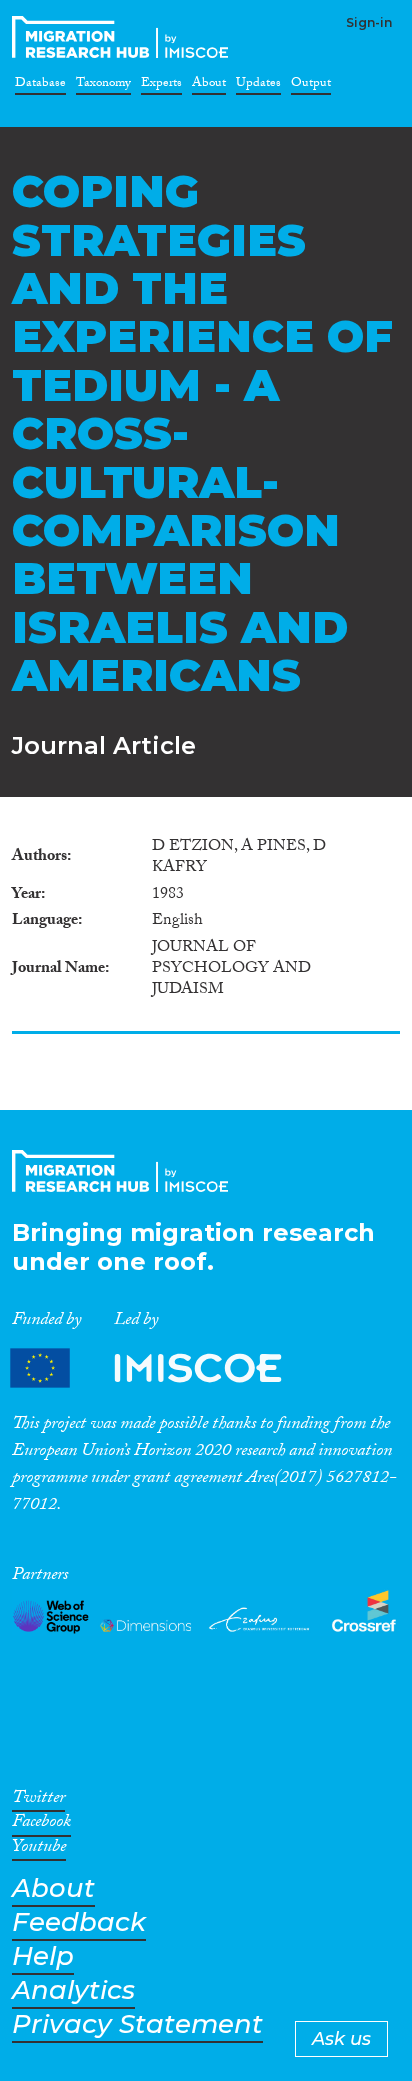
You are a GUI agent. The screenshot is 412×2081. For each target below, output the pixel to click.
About (209, 86)
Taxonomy (103, 86)
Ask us (341, 2039)
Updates (258, 86)
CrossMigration (124, 37)
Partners (163, 1367)
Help (43, 1956)
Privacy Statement (137, 2024)
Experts (161, 86)
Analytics (73, 1990)
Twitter (38, 1801)
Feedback (79, 1922)
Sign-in (369, 22)
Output (311, 86)
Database (40, 86)
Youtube (39, 1850)
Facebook (41, 1825)
